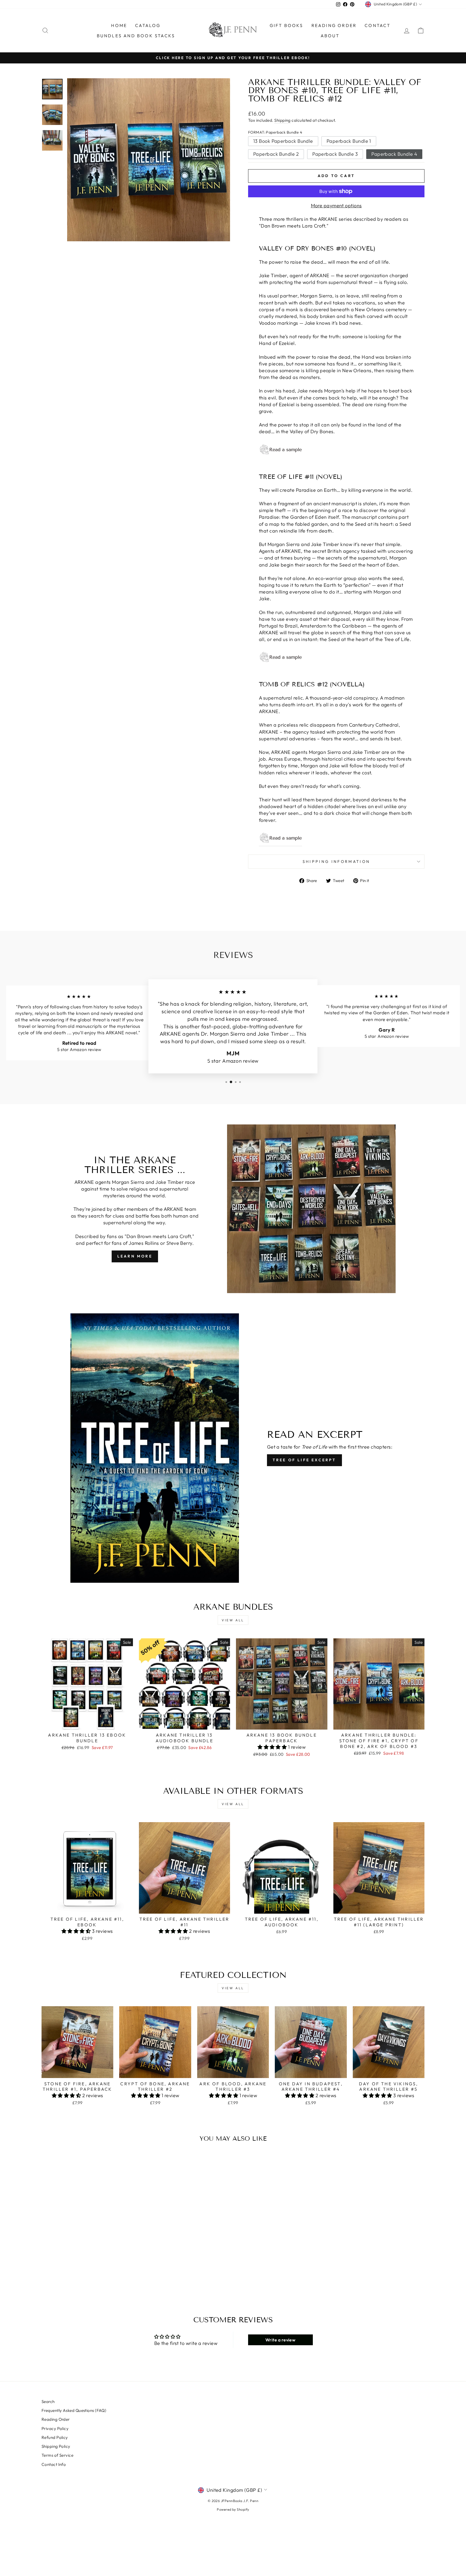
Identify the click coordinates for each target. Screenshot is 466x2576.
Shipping (282, 120)
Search (48, 2402)
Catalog (148, 25)
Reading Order (334, 25)
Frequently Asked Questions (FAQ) (74, 2410)
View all (233, 1620)
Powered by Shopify (233, 2509)
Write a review (280, 2340)
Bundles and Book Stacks (136, 36)
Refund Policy (55, 2437)
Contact (378, 25)
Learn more (135, 1256)
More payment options (336, 206)
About (330, 36)
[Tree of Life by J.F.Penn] (336, 657)
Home (119, 25)
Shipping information (336, 862)
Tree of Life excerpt (304, 1460)
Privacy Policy (55, 2428)
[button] (273, 1747)
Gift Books (287, 25)
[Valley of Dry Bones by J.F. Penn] (336, 450)
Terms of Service (57, 2455)
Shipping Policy (56, 2446)
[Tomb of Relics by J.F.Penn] (280, 838)
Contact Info (54, 2464)
